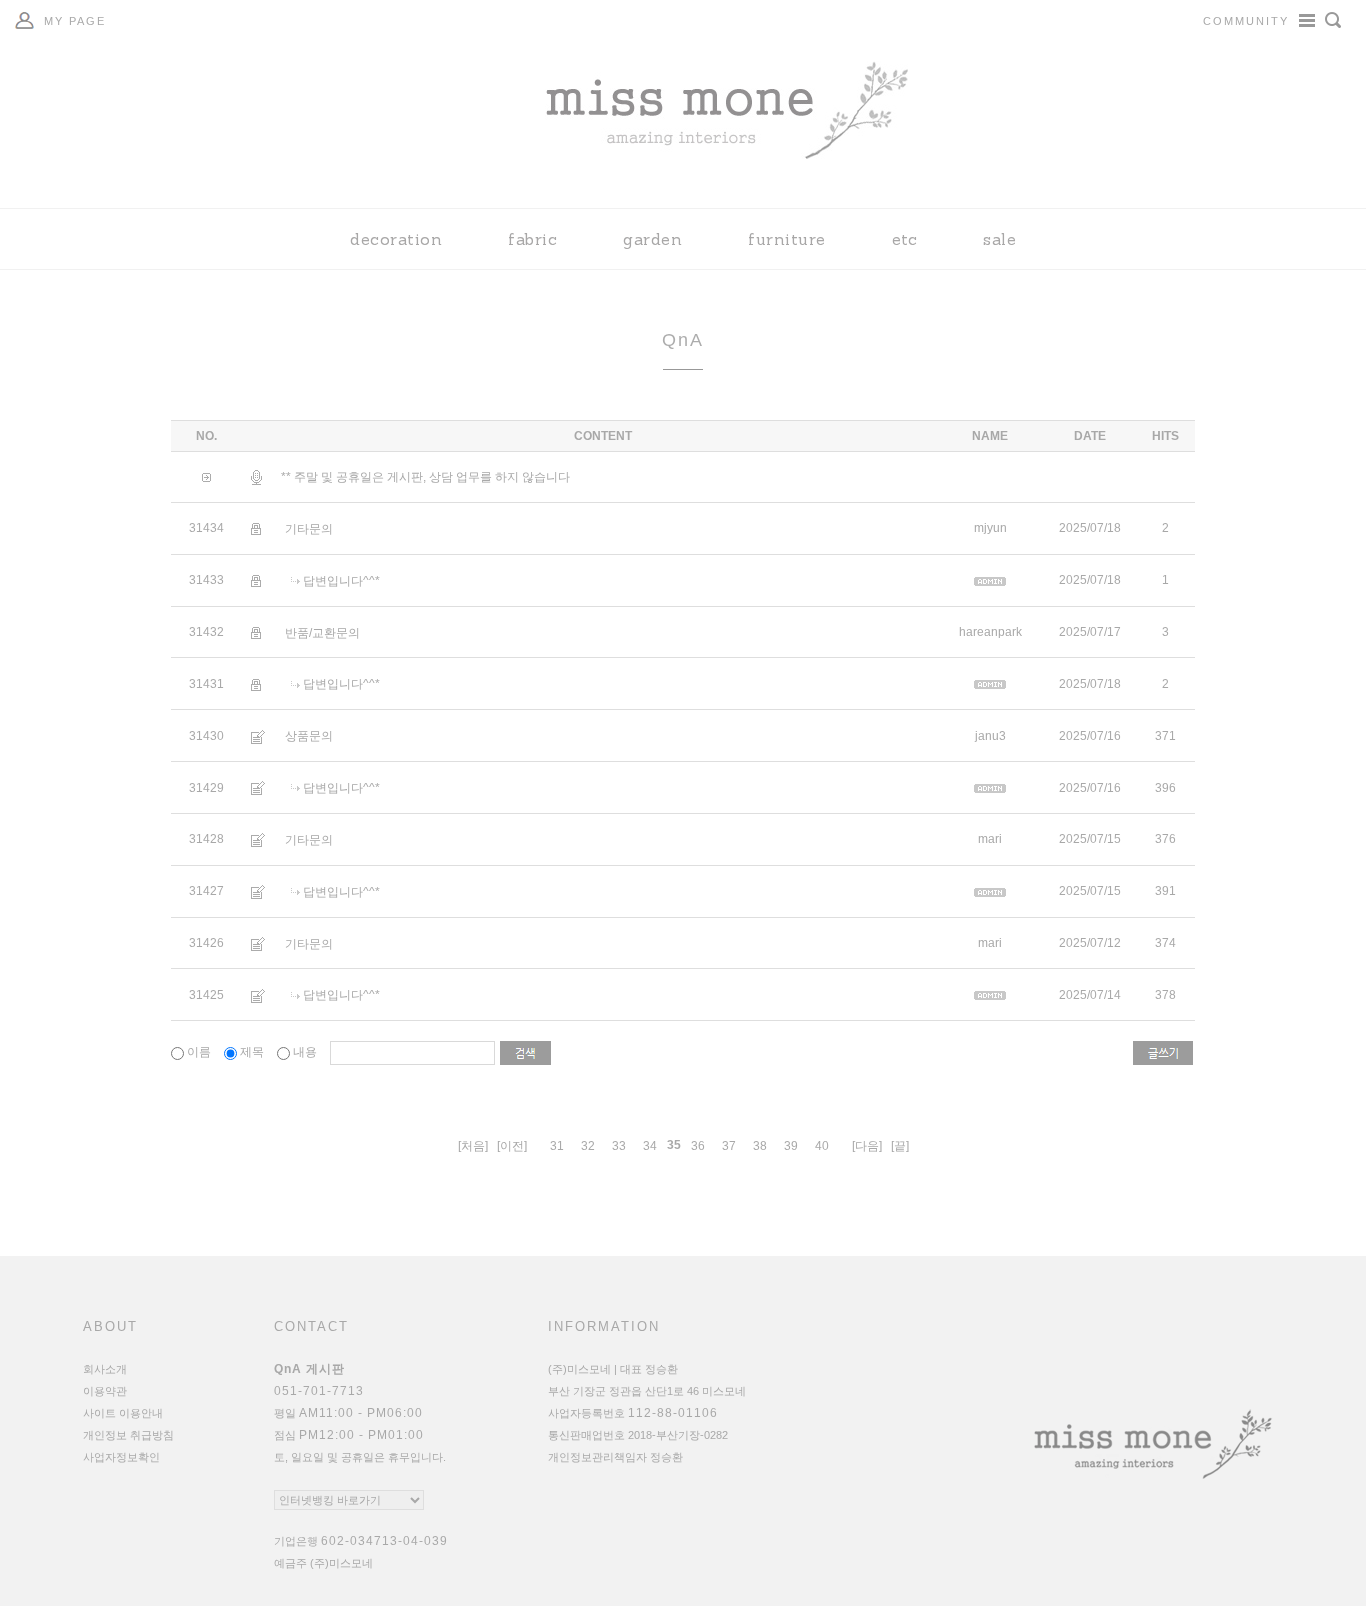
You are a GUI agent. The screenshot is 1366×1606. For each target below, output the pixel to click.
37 (729, 1146)
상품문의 (309, 736)
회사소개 (105, 1369)
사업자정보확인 (121, 1457)
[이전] (512, 1146)
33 (619, 1146)
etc (905, 239)
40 (822, 1146)
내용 (305, 1052)
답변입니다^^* (341, 581)
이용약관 (105, 1391)
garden (652, 239)
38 (760, 1146)
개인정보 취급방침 (128, 1435)
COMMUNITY (1246, 21)
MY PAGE (75, 21)
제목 (252, 1052)
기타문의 (309, 529)
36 (698, 1146)
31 (557, 1146)
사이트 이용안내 (123, 1413)
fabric (532, 239)
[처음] (473, 1146)
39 (791, 1146)
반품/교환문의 (322, 632)
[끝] (900, 1146)
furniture (787, 239)
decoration (396, 239)
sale (999, 239)
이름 (199, 1052)
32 (588, 1146)
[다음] (867, 1146)
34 (650, 1146)
